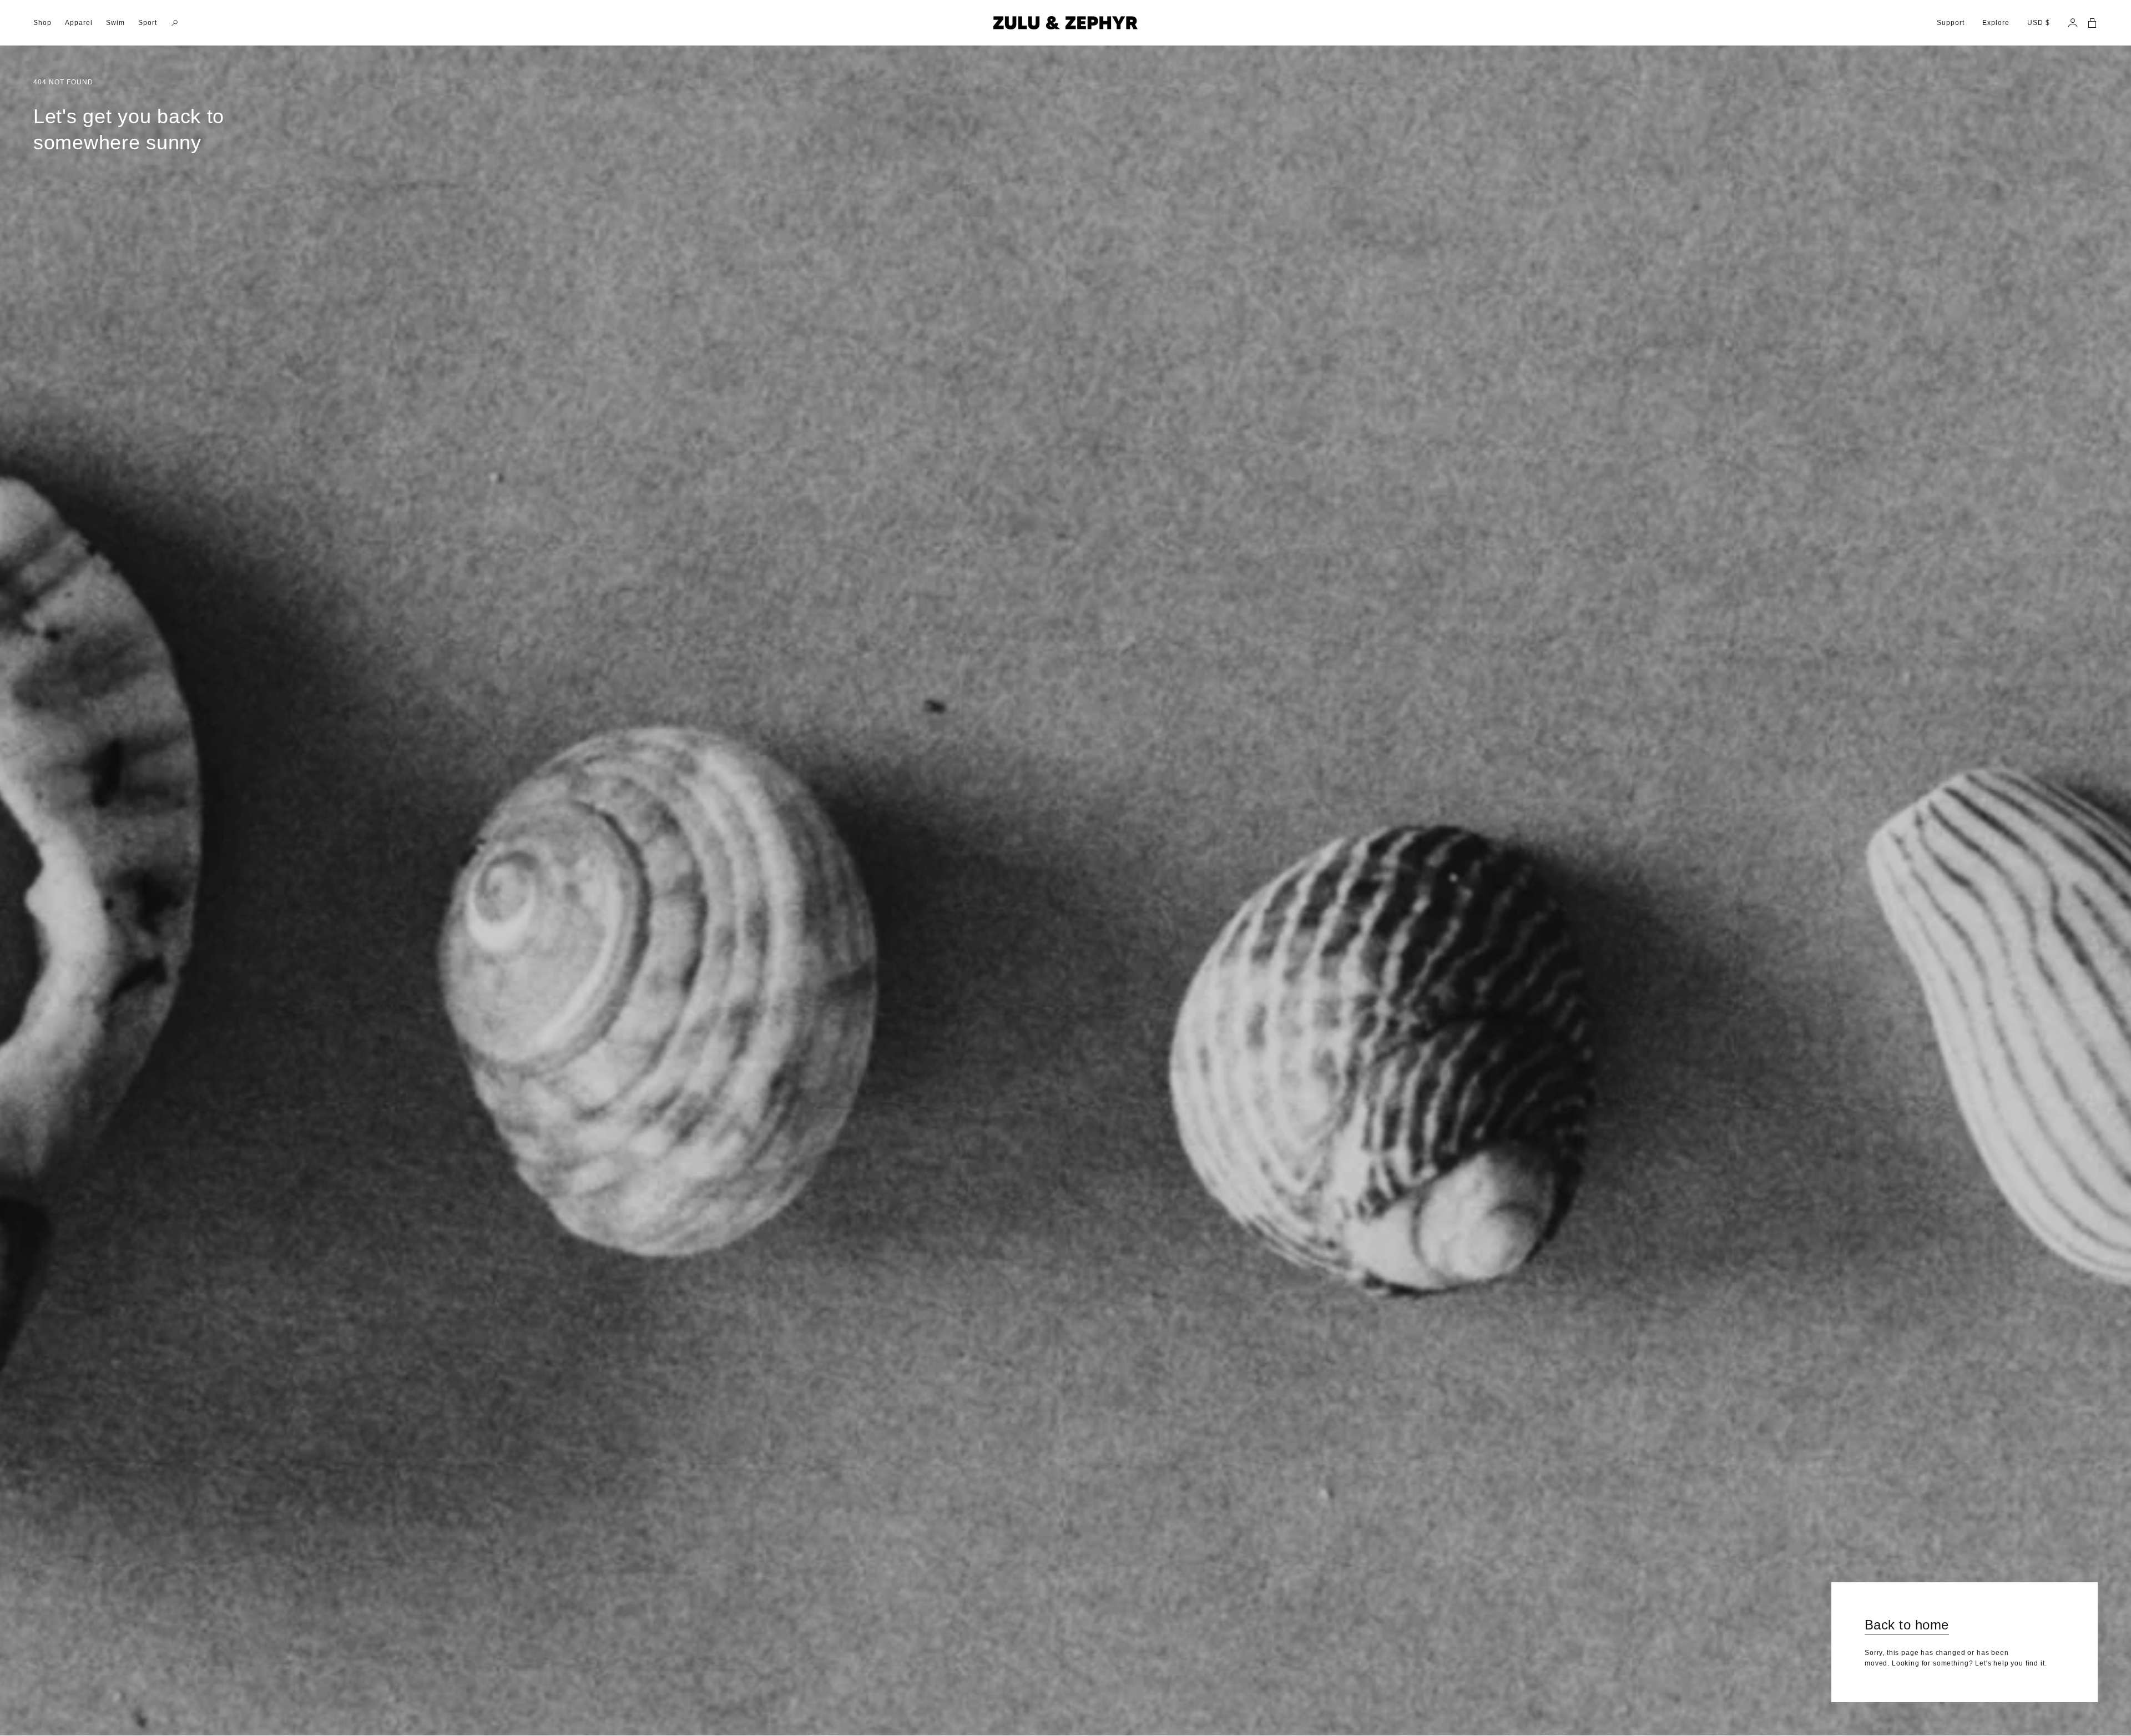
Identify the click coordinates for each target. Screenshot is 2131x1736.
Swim (115, 23)
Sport (148, 23)
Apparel (79, 23)
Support (1951, 23)
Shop (42, 23)
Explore (1996, 23)
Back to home (1907, 1625)
